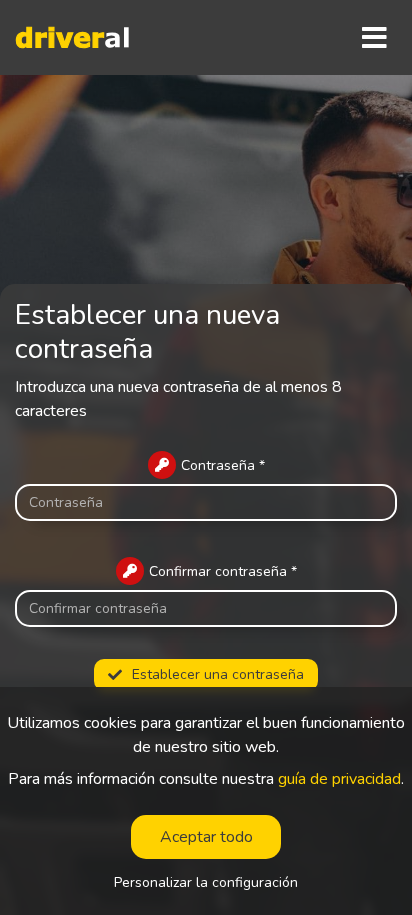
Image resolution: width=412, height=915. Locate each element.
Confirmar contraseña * (223, 571)
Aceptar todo (206, 837)
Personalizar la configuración (206, 883)
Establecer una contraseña (218, 674)
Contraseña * (223, 465)
